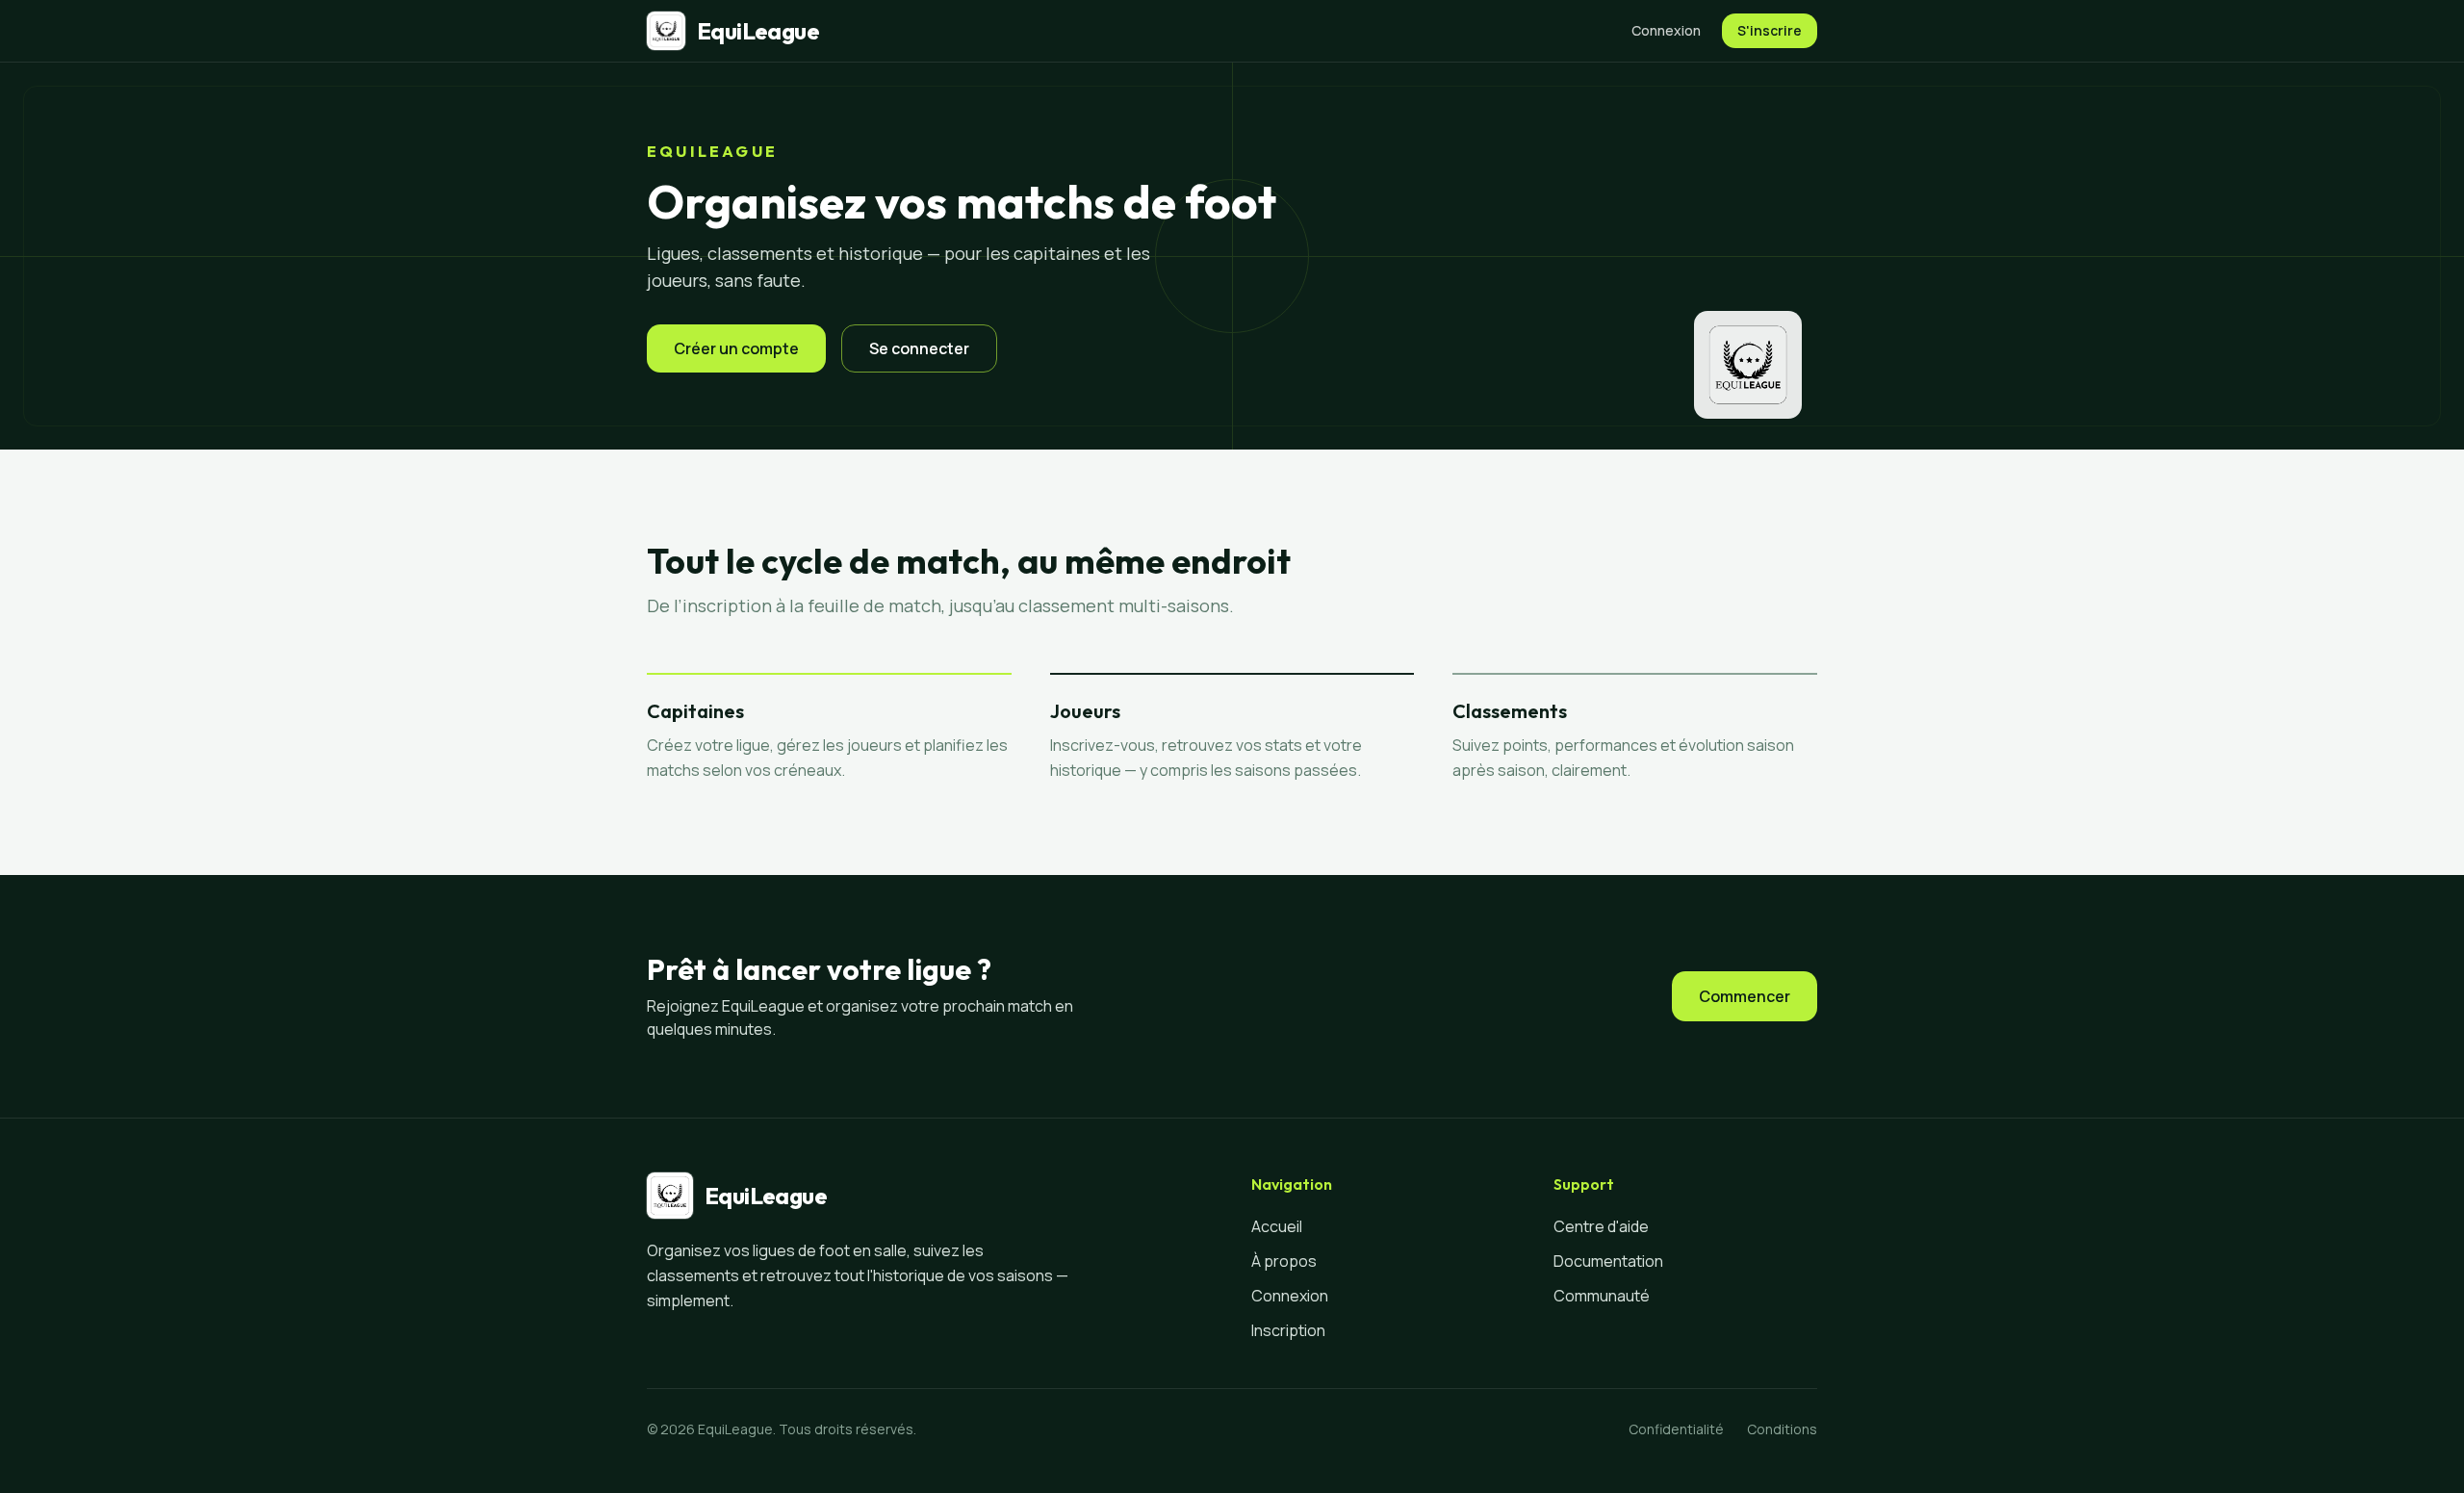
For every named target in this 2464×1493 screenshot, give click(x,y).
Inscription (1288, 1330)
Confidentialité (1676, 1429)
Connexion (1666, 30)
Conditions (1782, 1429)
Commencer (1745, 996)
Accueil (1277, 1226)
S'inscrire (1770, 30)
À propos (1284, 1261)
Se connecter (919, 348)
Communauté (1602, 1296)
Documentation (1608, 1261)
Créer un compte (736, 348)
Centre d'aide (1601, 1226)
